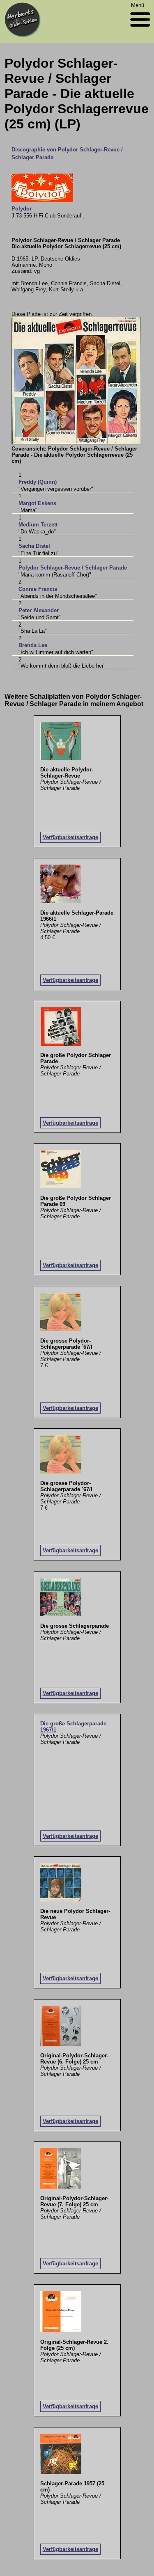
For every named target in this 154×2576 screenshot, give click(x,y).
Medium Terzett (38, 525)
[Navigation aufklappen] (140, 29)
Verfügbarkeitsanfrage (70, 837)
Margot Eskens (37, 503)
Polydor (22, 209)
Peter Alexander (39, 610)
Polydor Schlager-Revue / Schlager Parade (73, 568)
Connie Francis (38, 589)
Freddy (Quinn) (38, 482)
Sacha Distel (34, 546)
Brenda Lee (33, 645)
